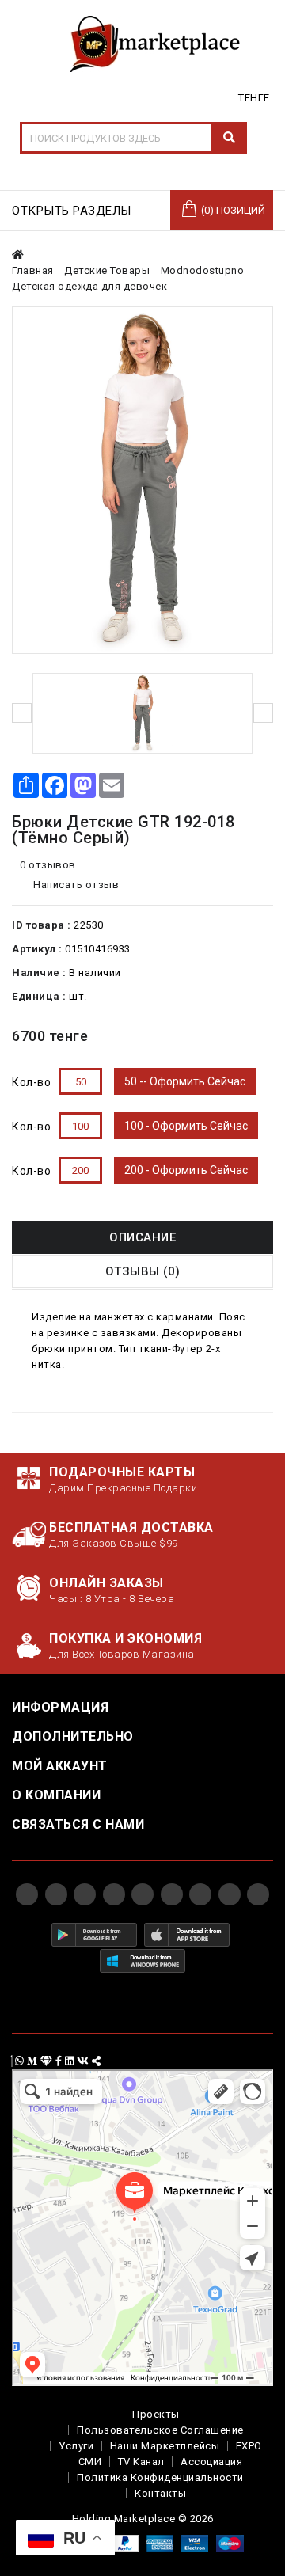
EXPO (249, 2446)
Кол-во (31, 1082)
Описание (142, 1237)
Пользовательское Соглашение (160, 2430)
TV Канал (141, 2462)
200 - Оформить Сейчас (186, 1170)
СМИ (90, 2462)
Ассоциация (211, 2462)
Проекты (156, 2414)
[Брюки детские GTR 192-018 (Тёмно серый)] (142, 480)
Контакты (160, 2493)
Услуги (76, 2446)
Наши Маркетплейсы (165, 2446)
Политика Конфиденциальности (160, 2477)
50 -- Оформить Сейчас (185, 1081)
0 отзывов (48, 865)
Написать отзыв (75, 885)
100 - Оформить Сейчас (186, 1126)
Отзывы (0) (143, 1271)
